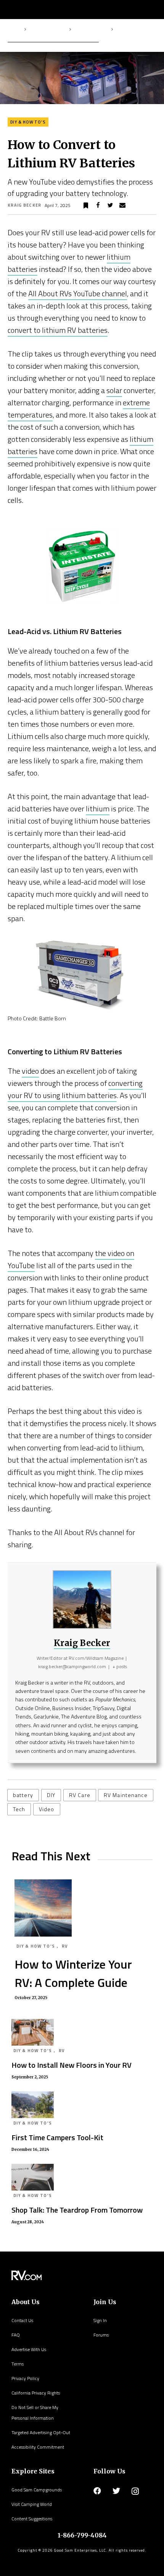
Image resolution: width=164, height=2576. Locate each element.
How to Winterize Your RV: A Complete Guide (73, 1973)
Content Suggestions (32, 2519)
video (30, 1071)
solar (114, 390)
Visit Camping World (32, 2504)
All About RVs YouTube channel (78, 293)
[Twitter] (116, 2491)
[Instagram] (135, 2491)
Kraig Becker (25, 205)
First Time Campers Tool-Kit (57, 2137)
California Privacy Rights (36, 2393)
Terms (18, 2364)
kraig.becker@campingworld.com (72, 1666)
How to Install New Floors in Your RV (72, 2065)
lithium (98, 809)
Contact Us (22, 2320)
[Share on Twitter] (110, 206)
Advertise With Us (29, 2349)
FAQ (16, 2335)
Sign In (100, 2320)
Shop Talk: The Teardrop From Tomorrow (77, 2210)
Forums (101, 2335)
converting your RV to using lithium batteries (75, 1089)
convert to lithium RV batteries (58, 330)
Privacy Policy (25, 2378)
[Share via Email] (122, 206)
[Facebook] (97, 2491)
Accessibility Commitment (38, 2447)
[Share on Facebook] (98, 206)
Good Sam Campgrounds (37, 2490)
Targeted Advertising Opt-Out (41, 2432)
